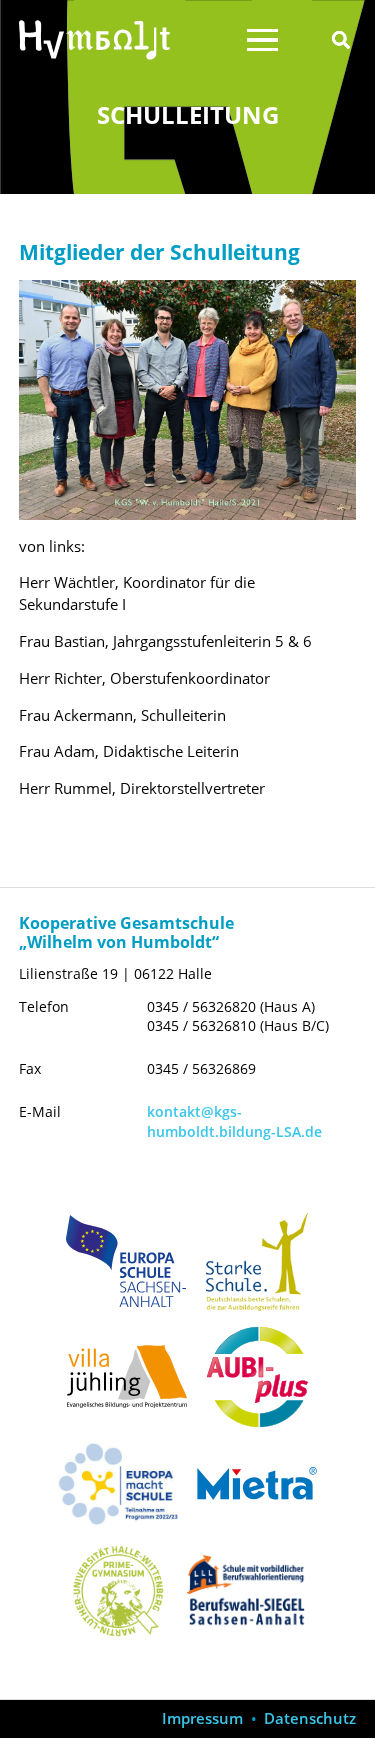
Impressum (202, 1718)
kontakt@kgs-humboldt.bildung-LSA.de (234, 1121)
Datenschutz (310, 1718)
